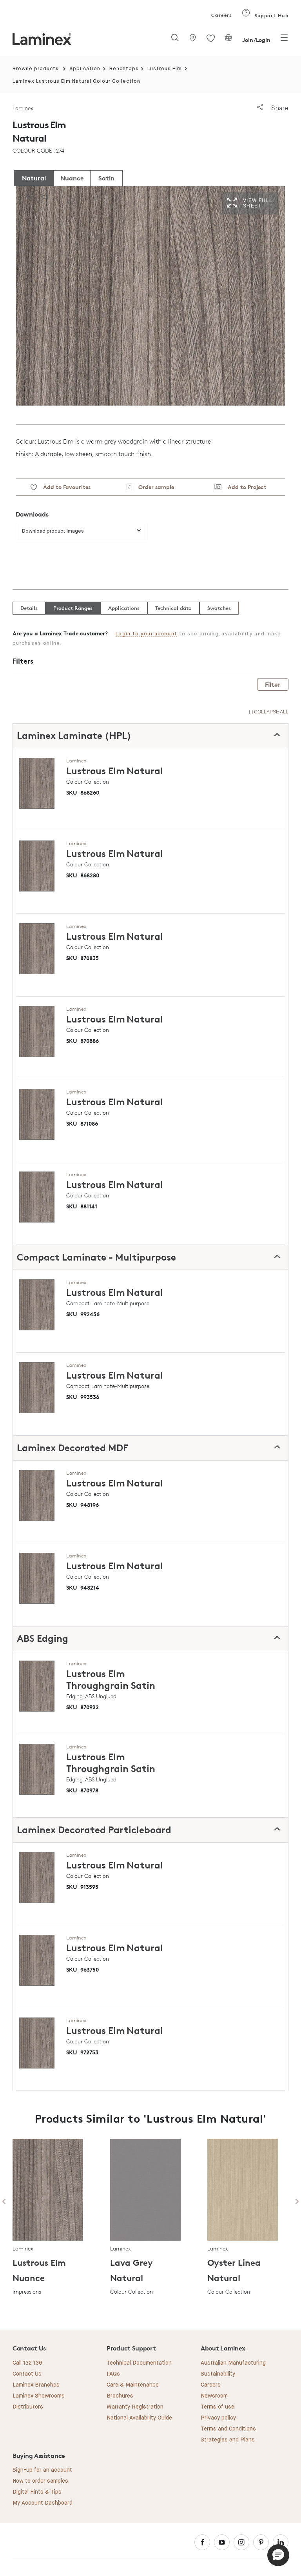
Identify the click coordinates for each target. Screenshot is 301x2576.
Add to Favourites (64, 487)
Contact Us (27, 2374)
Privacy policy (218, 2418)
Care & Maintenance (133, 2385)
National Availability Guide (139, 2418)
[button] (278, 2555)
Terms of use (218, 2407)
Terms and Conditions (228, 2429)
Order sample (153, 487)
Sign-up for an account (42, 2470)
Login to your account (146, 634)
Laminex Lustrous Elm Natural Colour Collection (76, 81)
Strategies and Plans (228, 2440)
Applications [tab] (124, 608)
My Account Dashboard (43, 2503)
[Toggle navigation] (284, 40)
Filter (273, 684)
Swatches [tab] (219, 608)
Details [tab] (29, 608)
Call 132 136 (27, 2363)
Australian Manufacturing (233, 2363)
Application (85, 69)
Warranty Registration (135, 2407)
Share (279, 108)
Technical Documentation (139, 2363)
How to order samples (40, 2481)
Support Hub (271, 15)
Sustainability (218, 2374)
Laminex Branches (36, 2385)
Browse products (36, 69)
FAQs (113, 2374)
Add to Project (244, 487)
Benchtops (124, 69)
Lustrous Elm (165, 69)
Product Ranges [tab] (73, 608)
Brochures (120, 2396)
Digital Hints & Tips (37, 2492)
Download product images (53, 531)
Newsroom (214, 2396)
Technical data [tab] (173, 608)
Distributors (28, 2407)
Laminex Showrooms (39, 2396)
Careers (221, 15)
